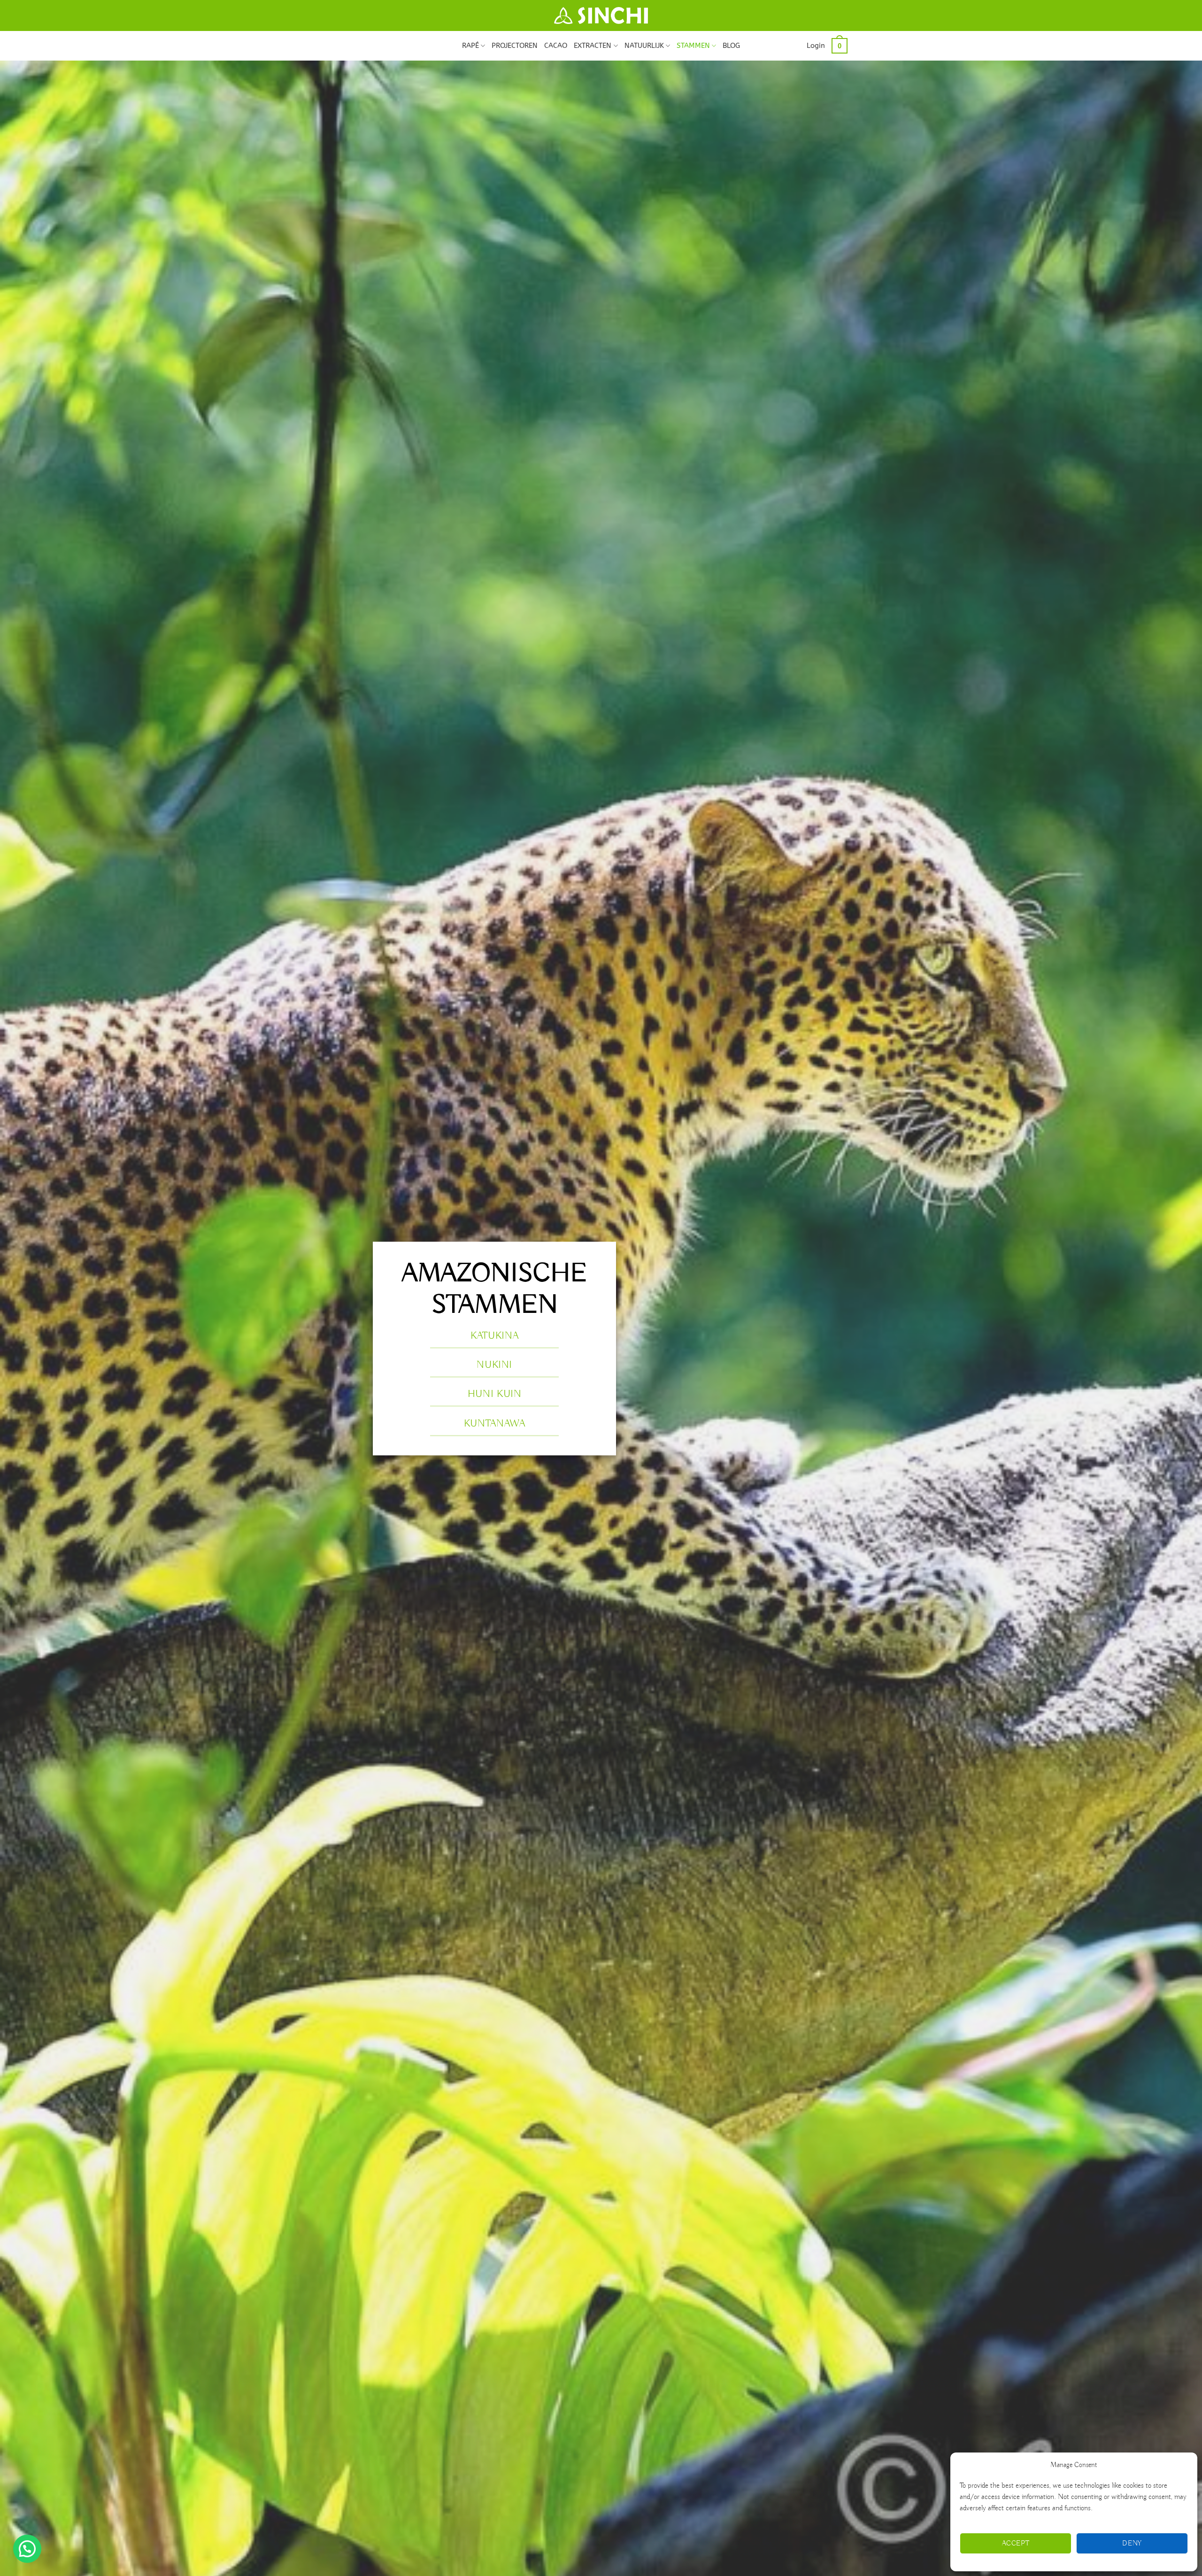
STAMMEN (693, 46)
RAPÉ (470, 46)
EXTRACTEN (593, 46)
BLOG (731, 46)
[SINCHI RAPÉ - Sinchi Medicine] (601, 15)
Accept (1016, 2544)
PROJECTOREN (515, 46)
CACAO (556, 46)
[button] (816, 46)
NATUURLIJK (644, 46)
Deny (1132, 2544)
